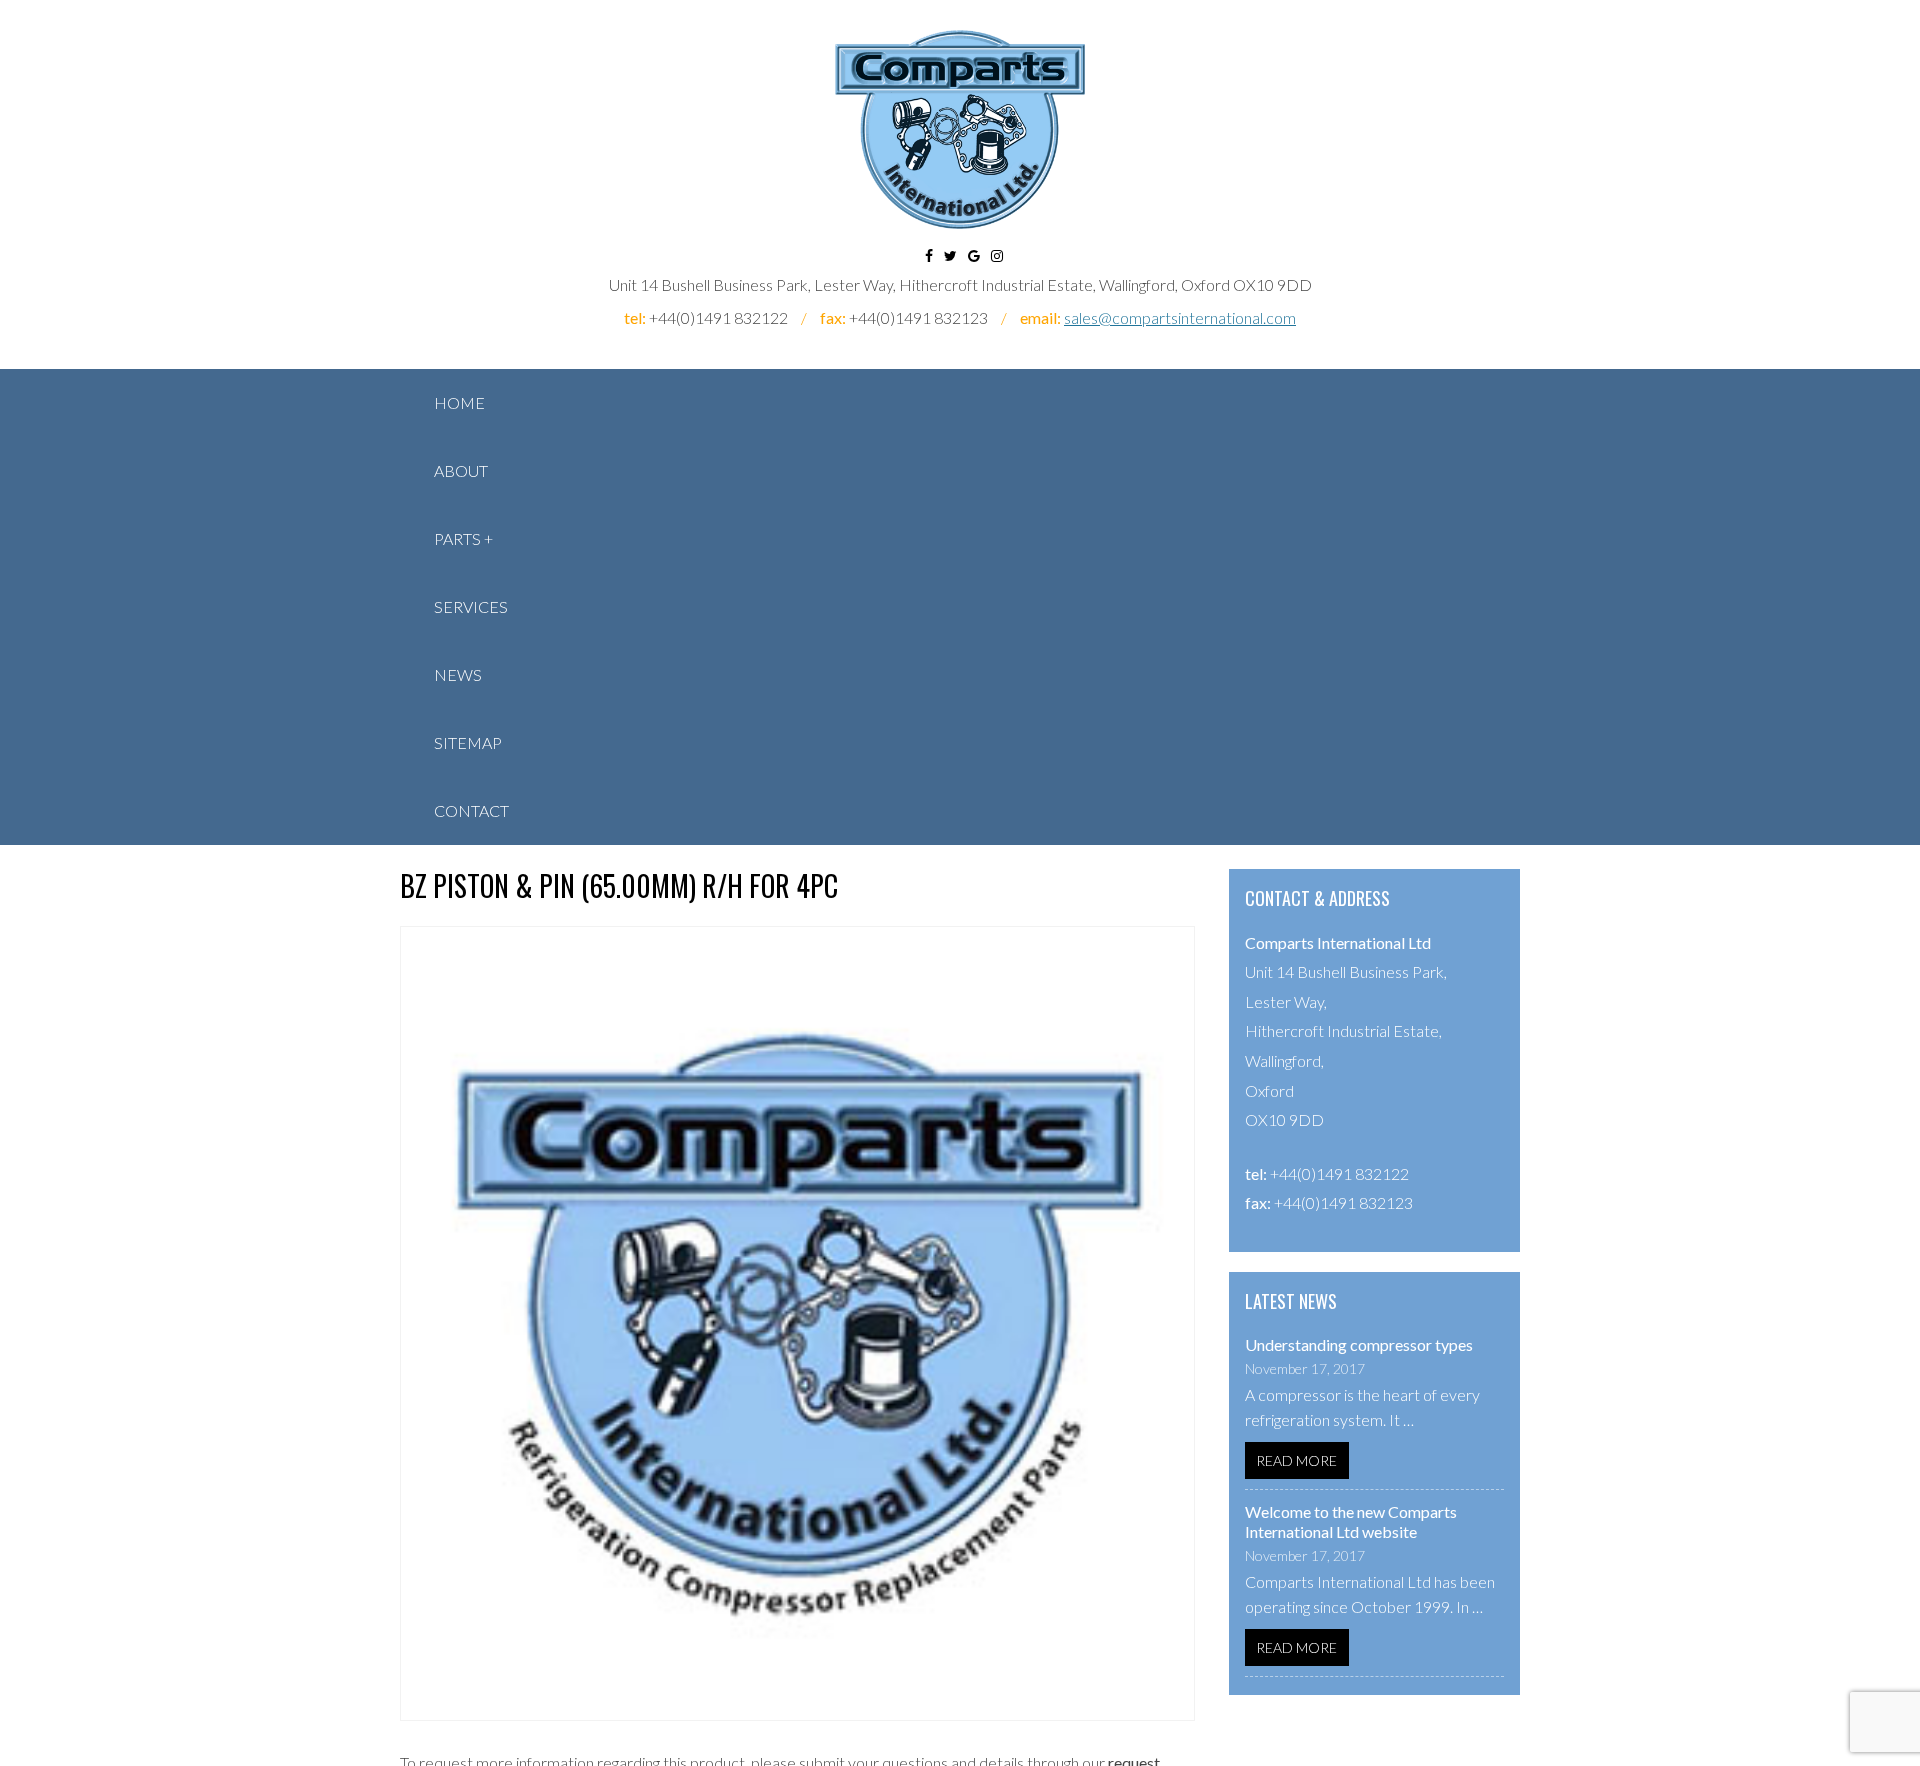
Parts (457, 538)
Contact (471, 810)
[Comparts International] (960, 129)
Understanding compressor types (1359, 1344)
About (461, 470)
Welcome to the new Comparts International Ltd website (1351, 1521)
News (458, 674)
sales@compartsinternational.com (1180, 317)
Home (459, 402)
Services (471, 606)
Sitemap (468, 742)
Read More (1296, 1460)
